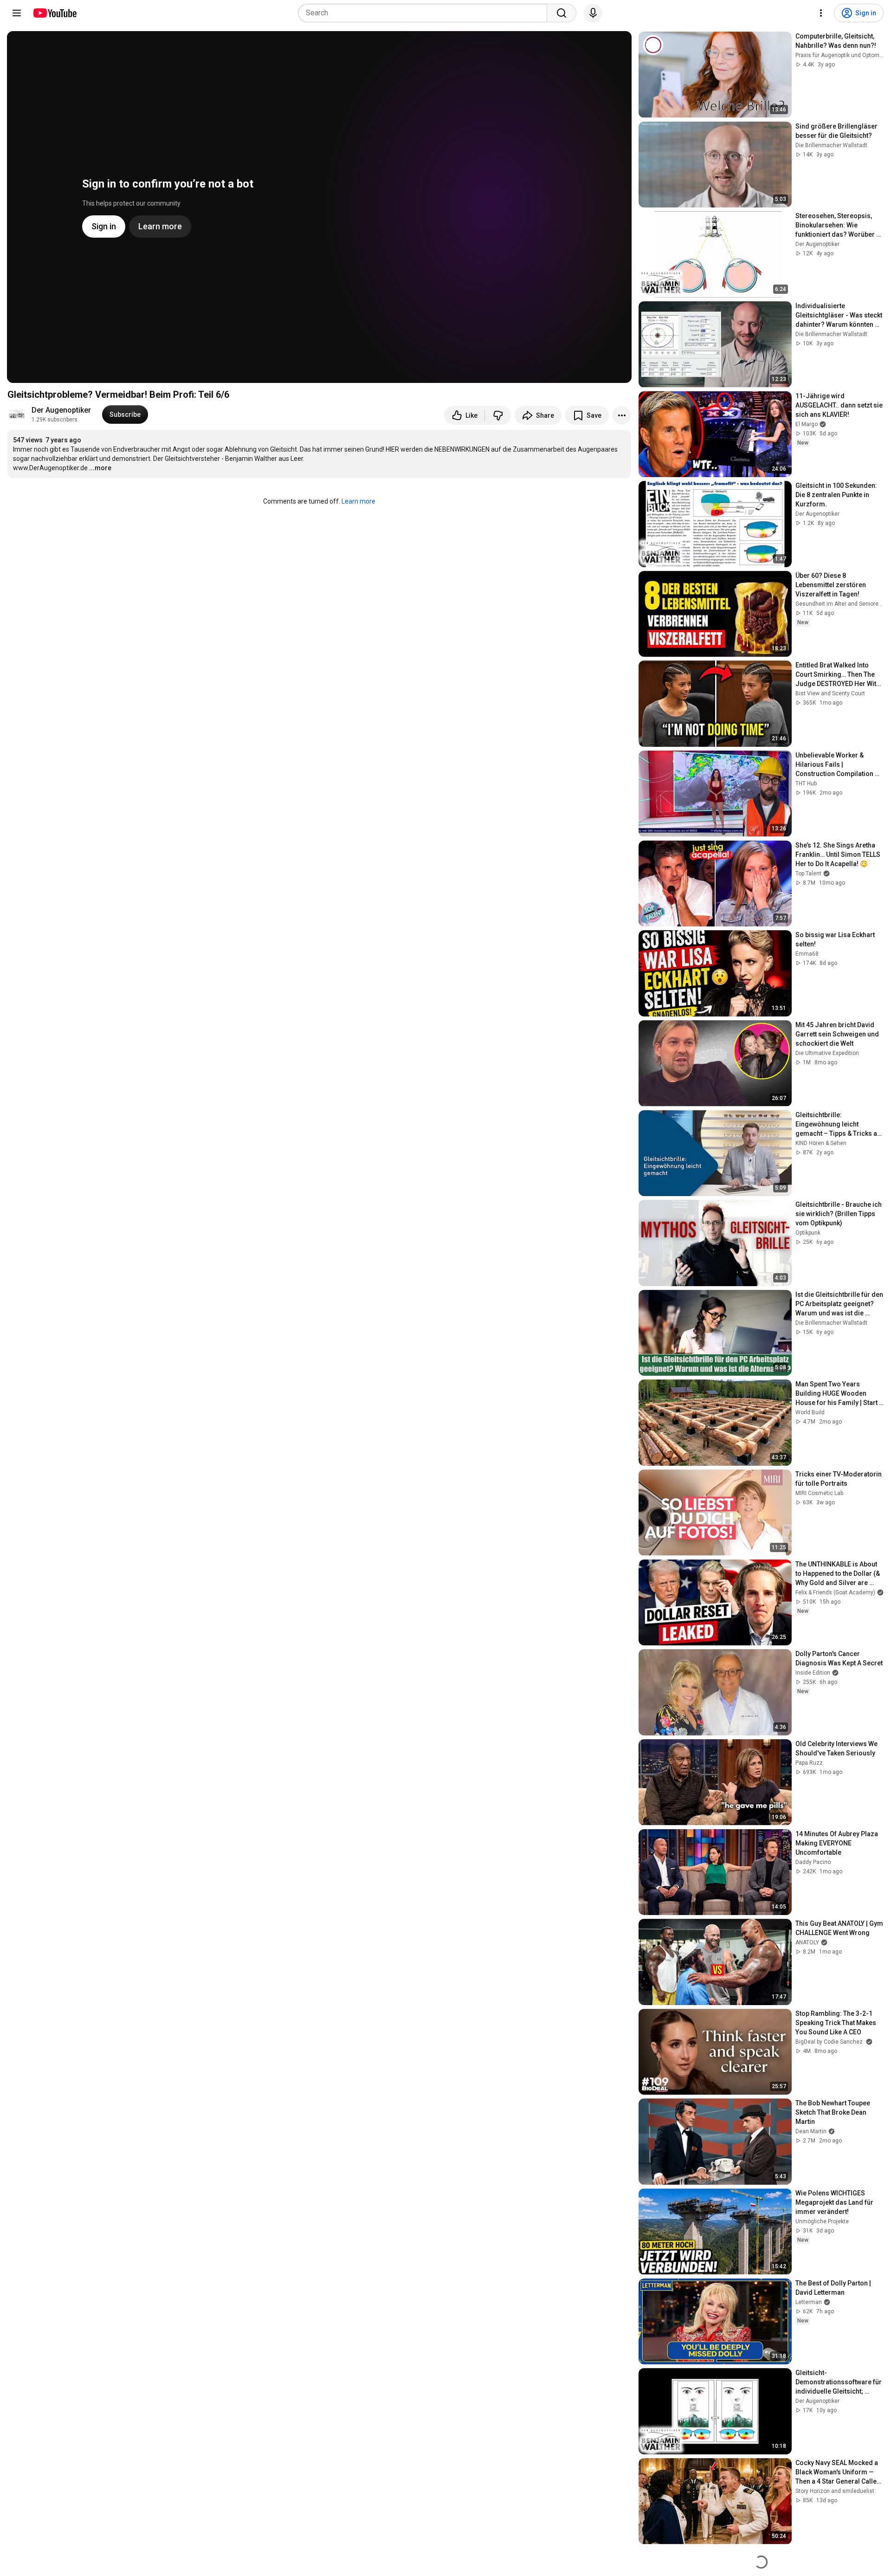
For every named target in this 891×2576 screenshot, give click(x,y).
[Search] (562, 13)
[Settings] (821, 13)
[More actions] (622, 415)
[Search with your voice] (593, 13)
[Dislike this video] (498, 415)
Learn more (358, 501)
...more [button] (100, 468)
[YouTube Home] (55, 13)
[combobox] (425, 13)
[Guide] (17, 13)
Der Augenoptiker (61, 410)
